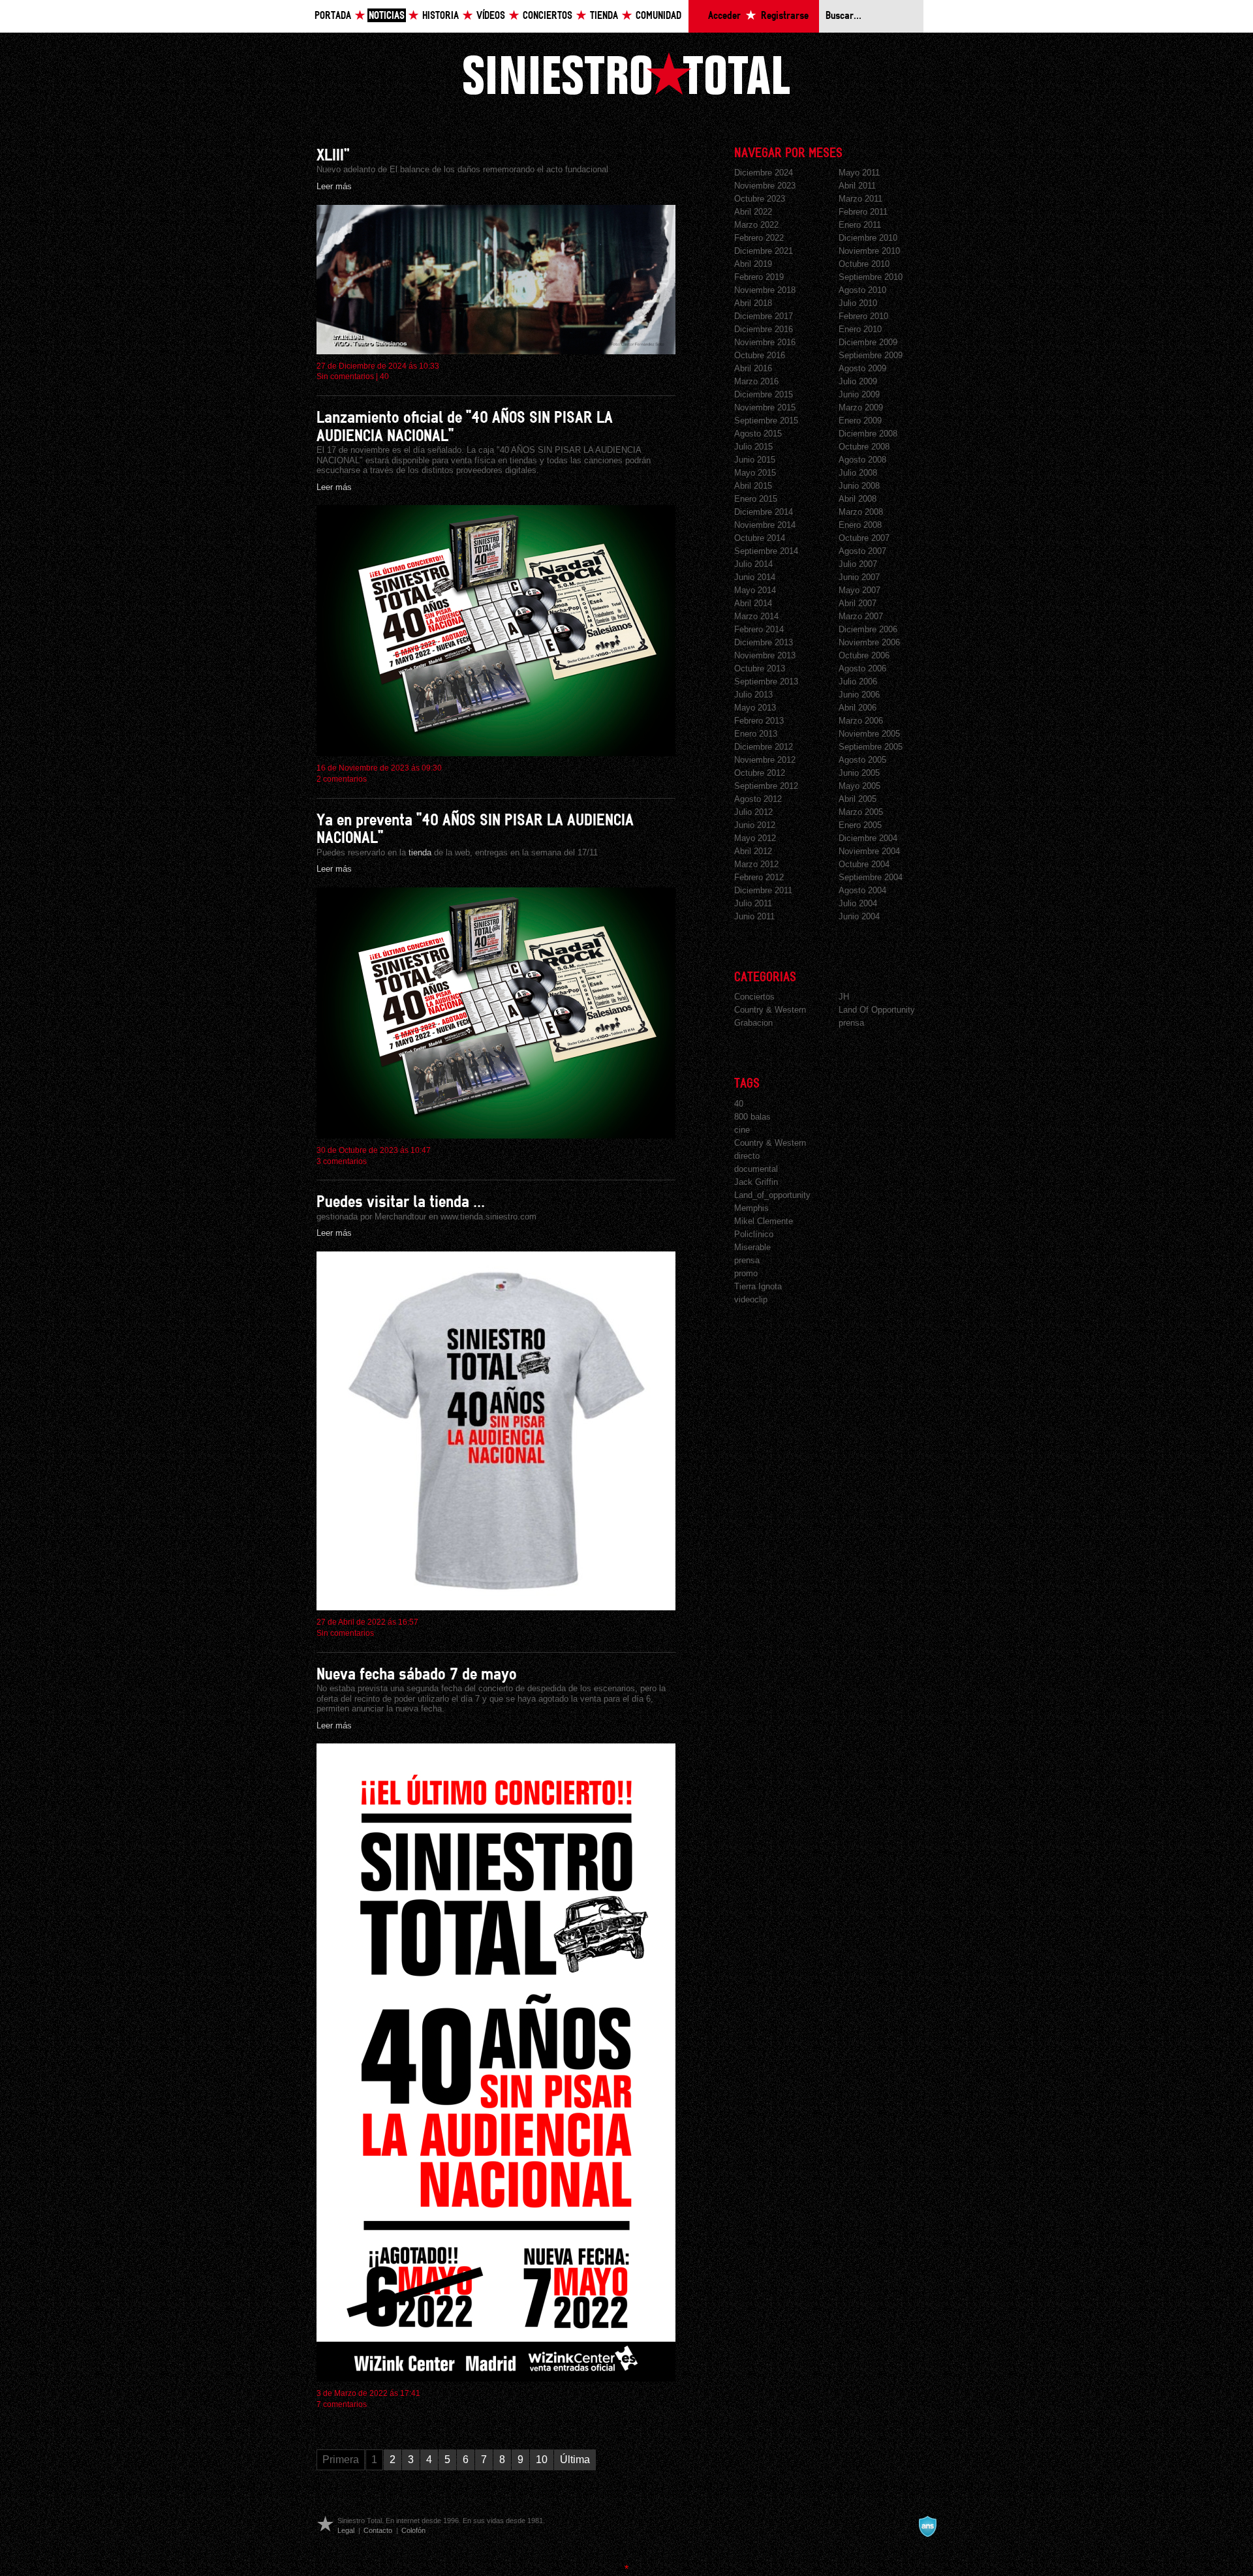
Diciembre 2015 (764, 394)
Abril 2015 (753, 486)
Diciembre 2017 (764, 316)
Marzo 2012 (756, 864)
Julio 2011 (753, 903)
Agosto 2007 (862, 551)
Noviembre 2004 (869, 851)
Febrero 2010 (863, 316)
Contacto (378, 2530)
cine (742, 1130)
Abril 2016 (753, 368)
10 (542, 2460)
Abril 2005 (858, 799)
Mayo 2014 (755, 590)
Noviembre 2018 (765, 290)
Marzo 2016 (756, 381)
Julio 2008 (858, 473)
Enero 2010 (860, 329)
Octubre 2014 (760, 538)
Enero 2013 (756, 734)
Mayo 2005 (859, 786)
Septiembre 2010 (871, 277)
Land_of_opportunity (772, 1195)
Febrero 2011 (863, 212)
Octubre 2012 (760, 773)
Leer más (334, 186)
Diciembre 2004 (868, 838)
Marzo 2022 (756, 225)
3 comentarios (342, 1161)
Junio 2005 (859, 773)
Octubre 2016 (760, 355)
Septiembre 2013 (766, 682)
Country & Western (770, 1010)
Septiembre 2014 (766, 551)
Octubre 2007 (864, 538)
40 (384, 376)
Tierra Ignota (758, 1286)
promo (746, 1273)
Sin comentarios (345, 376)
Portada (333, 16)
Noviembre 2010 (869, 251)
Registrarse (785, 16)
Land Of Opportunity (877, 1010)
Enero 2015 (756, 499)
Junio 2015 (755, 460)
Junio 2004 (859, 916)
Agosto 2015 (758, 434)
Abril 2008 (858, 499)
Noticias (387, 16)
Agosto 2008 (862, 460)
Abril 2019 (753, 264)
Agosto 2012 (758, 799)
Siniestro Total (626, 73)
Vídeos (491, 16)
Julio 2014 (753, 564)
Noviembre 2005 (869, 734)
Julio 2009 (858, 381)
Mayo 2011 (859, 173)
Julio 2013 (753, 695)
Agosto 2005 (862, 760)
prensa (851, 1023)
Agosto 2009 (862, 368)
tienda (420, 852)
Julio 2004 (858, 903)
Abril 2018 (753, 303)
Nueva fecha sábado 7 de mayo (417, 1675)
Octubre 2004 (864, 864)
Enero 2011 (860, 225)
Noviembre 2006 (869, 642)
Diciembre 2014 (764, 512)
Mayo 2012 (755, 838)
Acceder (724, 16)
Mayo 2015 (755, 473)
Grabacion (753, 1023)
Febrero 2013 (759, 721)
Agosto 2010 (862, 290)
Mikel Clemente (764, 1221)
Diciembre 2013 (764, 642)
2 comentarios (342, 779)
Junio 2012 (755, 825)
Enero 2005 (860, 825)
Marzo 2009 (861, 407)
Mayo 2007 (859, 590)
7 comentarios (342, 2404)
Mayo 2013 (755, 708)
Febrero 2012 (759, 877)
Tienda (604, 16)
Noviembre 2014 (765, 525)
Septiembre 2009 (871, 355)
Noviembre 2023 (765, 186)
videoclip (751, 1299)
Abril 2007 (858, 603)
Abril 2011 (857, 186)
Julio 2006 (858, 682)
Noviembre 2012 (765, 760)
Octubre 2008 (864, 447)
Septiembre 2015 (766, 421)
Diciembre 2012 (764, 747)
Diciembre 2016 (764, 329)
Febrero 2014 (759, 629)
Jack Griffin (756, 1182)
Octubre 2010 (864, 264)
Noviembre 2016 (765, 342)
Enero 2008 (860, 525)
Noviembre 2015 (765, 407)
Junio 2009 (859, 394)
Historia (441, 16)
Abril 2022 (753, 212)
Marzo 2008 (861, 512)
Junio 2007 (859, 577)
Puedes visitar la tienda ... (401, 1202)
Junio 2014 (755, 577)
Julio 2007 (858, 564)
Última (575, 2460)
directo (747, 1156)
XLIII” (333, 156)
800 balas (752, 1117)
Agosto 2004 (862, 890)
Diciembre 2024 (764, 173)
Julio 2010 (858, 303)
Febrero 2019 (759, 277)
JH (844, 997)
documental (756, 1169)
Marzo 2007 (861, 616)
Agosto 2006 (862, 668)
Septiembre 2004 (871, 877)
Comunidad (658, 16)
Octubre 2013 (760, 668)
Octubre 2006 (864, 655)
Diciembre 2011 (763, 890)
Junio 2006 (859, 695)
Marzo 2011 (860, 199)
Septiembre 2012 (766, 786)
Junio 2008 (859, 486)
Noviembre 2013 (765, 655)
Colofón (413, 2530)
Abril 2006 (858, 708)
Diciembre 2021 (764, 251)
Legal (346, 2530)
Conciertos (548, 16)
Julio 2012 (753, 812)
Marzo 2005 (861, 812)
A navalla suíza (927, 2526)
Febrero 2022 (759, 238)
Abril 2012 (753, 851)
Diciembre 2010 (868, 238)
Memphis (751, 1208)
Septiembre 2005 (871, 747)
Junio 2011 (754, 916)
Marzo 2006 (861, 721)
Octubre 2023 (760, 199)
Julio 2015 (753, 447)
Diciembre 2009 (868, 342)
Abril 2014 (753, 603)
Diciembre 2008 (868, 434)
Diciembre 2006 (868, 629)
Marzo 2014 (756, 616)
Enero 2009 (860, 421)
